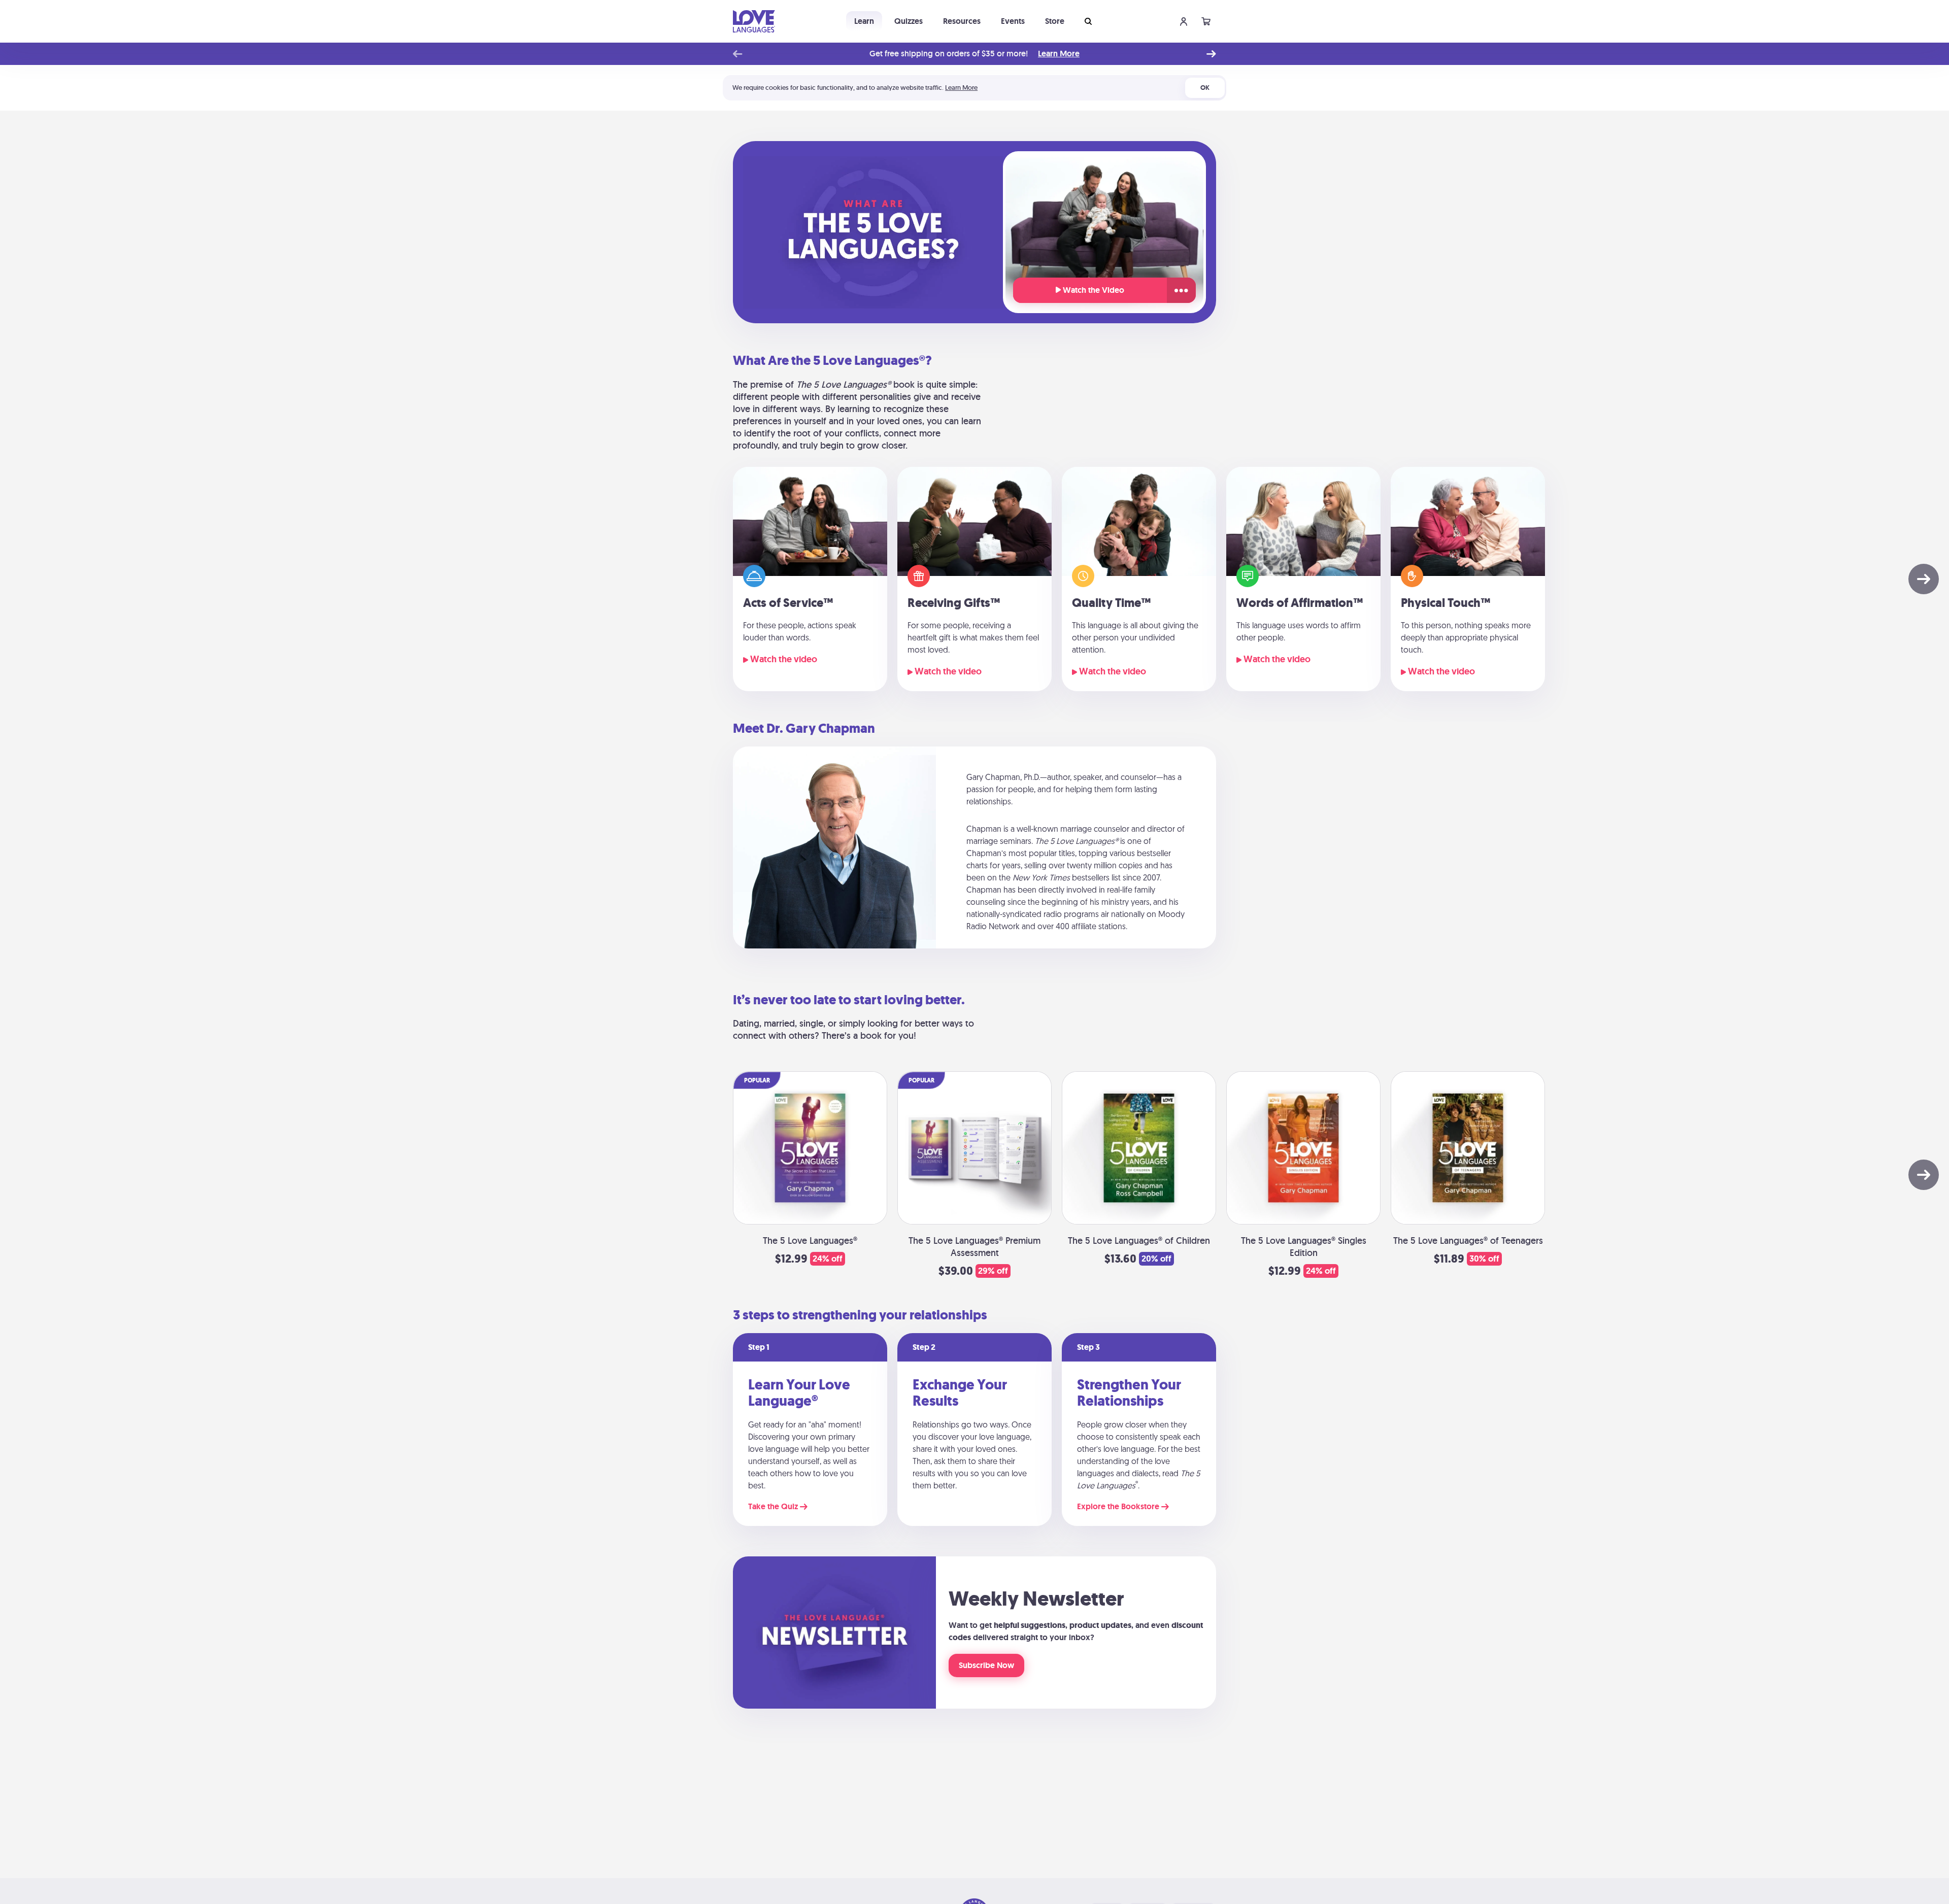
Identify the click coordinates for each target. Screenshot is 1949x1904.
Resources (962, 21)
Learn (864, 21)
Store (1055, 21)
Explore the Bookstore (1119, 1507)
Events (1013, 21)
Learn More (1059, 54)
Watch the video (783, 659)
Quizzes (909, 21)
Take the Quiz (774, 1507)
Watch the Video (1093, 290)
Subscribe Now (986, 1665)
